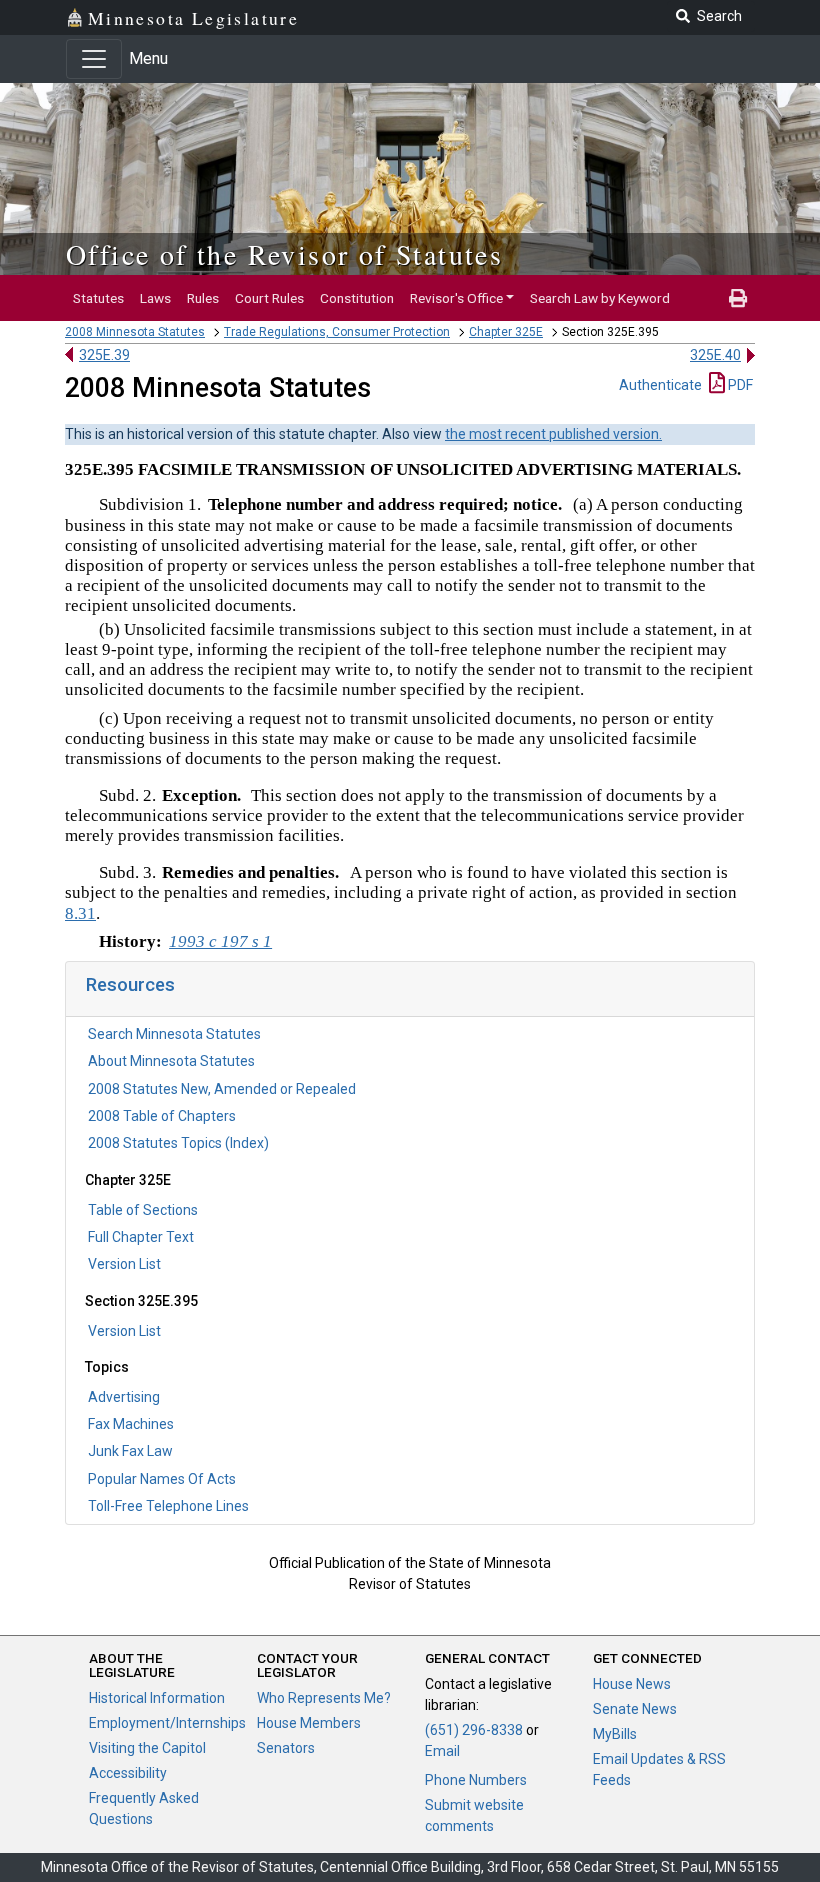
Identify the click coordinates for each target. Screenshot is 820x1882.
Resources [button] (130, 984)
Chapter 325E (506, 332)
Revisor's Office (456, 298)
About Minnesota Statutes (171, 1061)
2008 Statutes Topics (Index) (178, 1143)
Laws (155, 298)
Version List (124, 1264)
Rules (203, 298)
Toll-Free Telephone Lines (168, 1506)
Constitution (357, 298)
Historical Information (157, 1698)
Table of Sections (143, 1210)
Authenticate (660, 385)
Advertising (124, 1397)
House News (632, 1684)
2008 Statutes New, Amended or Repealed (222, 1089)
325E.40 (715, 355)
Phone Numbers (476, 1780)
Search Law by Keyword (600, 298)
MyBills (615, 1734)
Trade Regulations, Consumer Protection (337, 332)
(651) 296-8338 (474, 1730)
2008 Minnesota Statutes (135, 332)
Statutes (98, 298)
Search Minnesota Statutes (174, 1034)
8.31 (80, 913)
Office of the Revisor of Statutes (284, 254)
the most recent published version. (553, 434)
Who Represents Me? (324, 1698)
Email (442, 1751)
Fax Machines (131, 1424)
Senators (286, 1748)
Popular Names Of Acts (162, 1479)
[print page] (738, 298)
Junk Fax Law (130, 1451)
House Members (309, 1723)
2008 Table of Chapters (162, 1116)
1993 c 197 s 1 (220, 941)
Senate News (635, 1709)
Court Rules (269, 298)
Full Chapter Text (141, 1237)
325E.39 (104, 355)
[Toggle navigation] (94, 59)
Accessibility (128, 1773)
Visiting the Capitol (147, 1748)
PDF (739, 385)
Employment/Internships (167, 1723)
